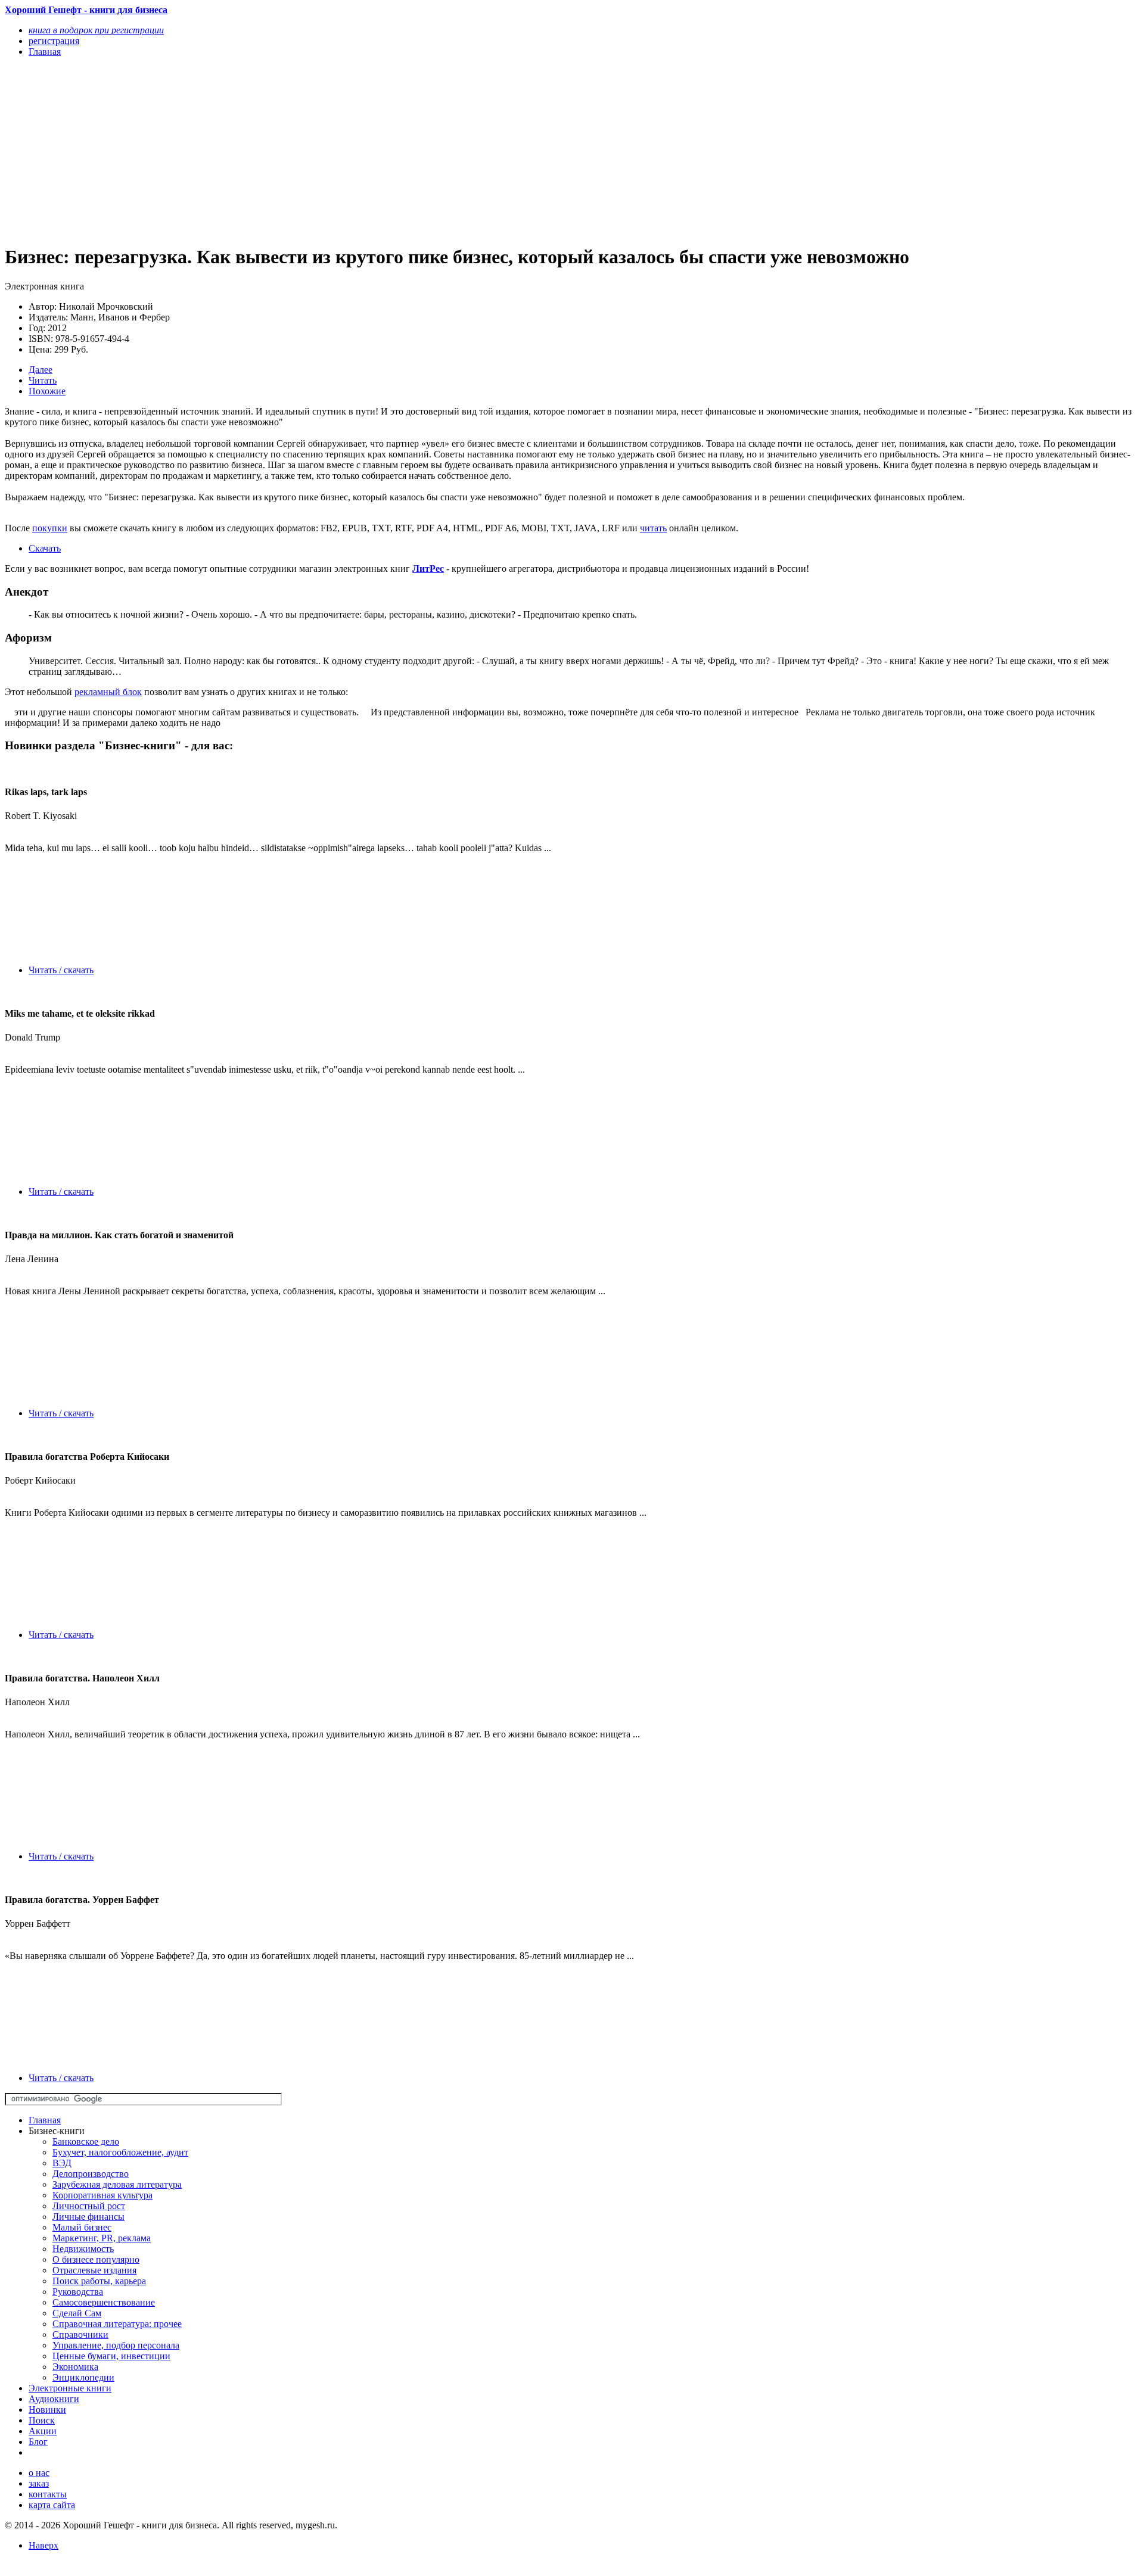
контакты (48, 2494)
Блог (38, 2442)
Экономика (75, 2367)
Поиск (42, 2420)
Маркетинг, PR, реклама (102, 2238)
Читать (43, 380)
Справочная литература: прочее (117, 2324)
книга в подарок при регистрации (96, 30)
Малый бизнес (82, 2227)
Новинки (47, 2410)
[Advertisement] (362, 150)
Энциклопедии (83, 2377)
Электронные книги (70, 2388)
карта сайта (52, 2505)
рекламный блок (108, 692)
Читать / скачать (61, 970)
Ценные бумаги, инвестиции (111, 2356)
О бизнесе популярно (96, 2259)
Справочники (80, 2334)
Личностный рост (89, 2206)
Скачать (45, 548)
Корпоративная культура (102, 2195)
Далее (41, 370)
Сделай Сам (77, 2313)
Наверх (43, 2545)
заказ (39, 2483)
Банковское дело (86, 2142)
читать (653, 528)
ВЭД (62, 2163)
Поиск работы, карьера (99, 2281)
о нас (39, 2473)
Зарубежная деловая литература (117, 2184)
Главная (45, 2120)
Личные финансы (88, 2217)
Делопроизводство (91, 2174)
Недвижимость (83, 2249)
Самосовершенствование (104, 2302)
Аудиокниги (54, 2399)
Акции (43, 2431)
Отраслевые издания (94, 2270)
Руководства (78, 2292)
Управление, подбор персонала (116, 2345)
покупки (50, 528)
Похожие (47, 391)
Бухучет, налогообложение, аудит (120, 2152)
